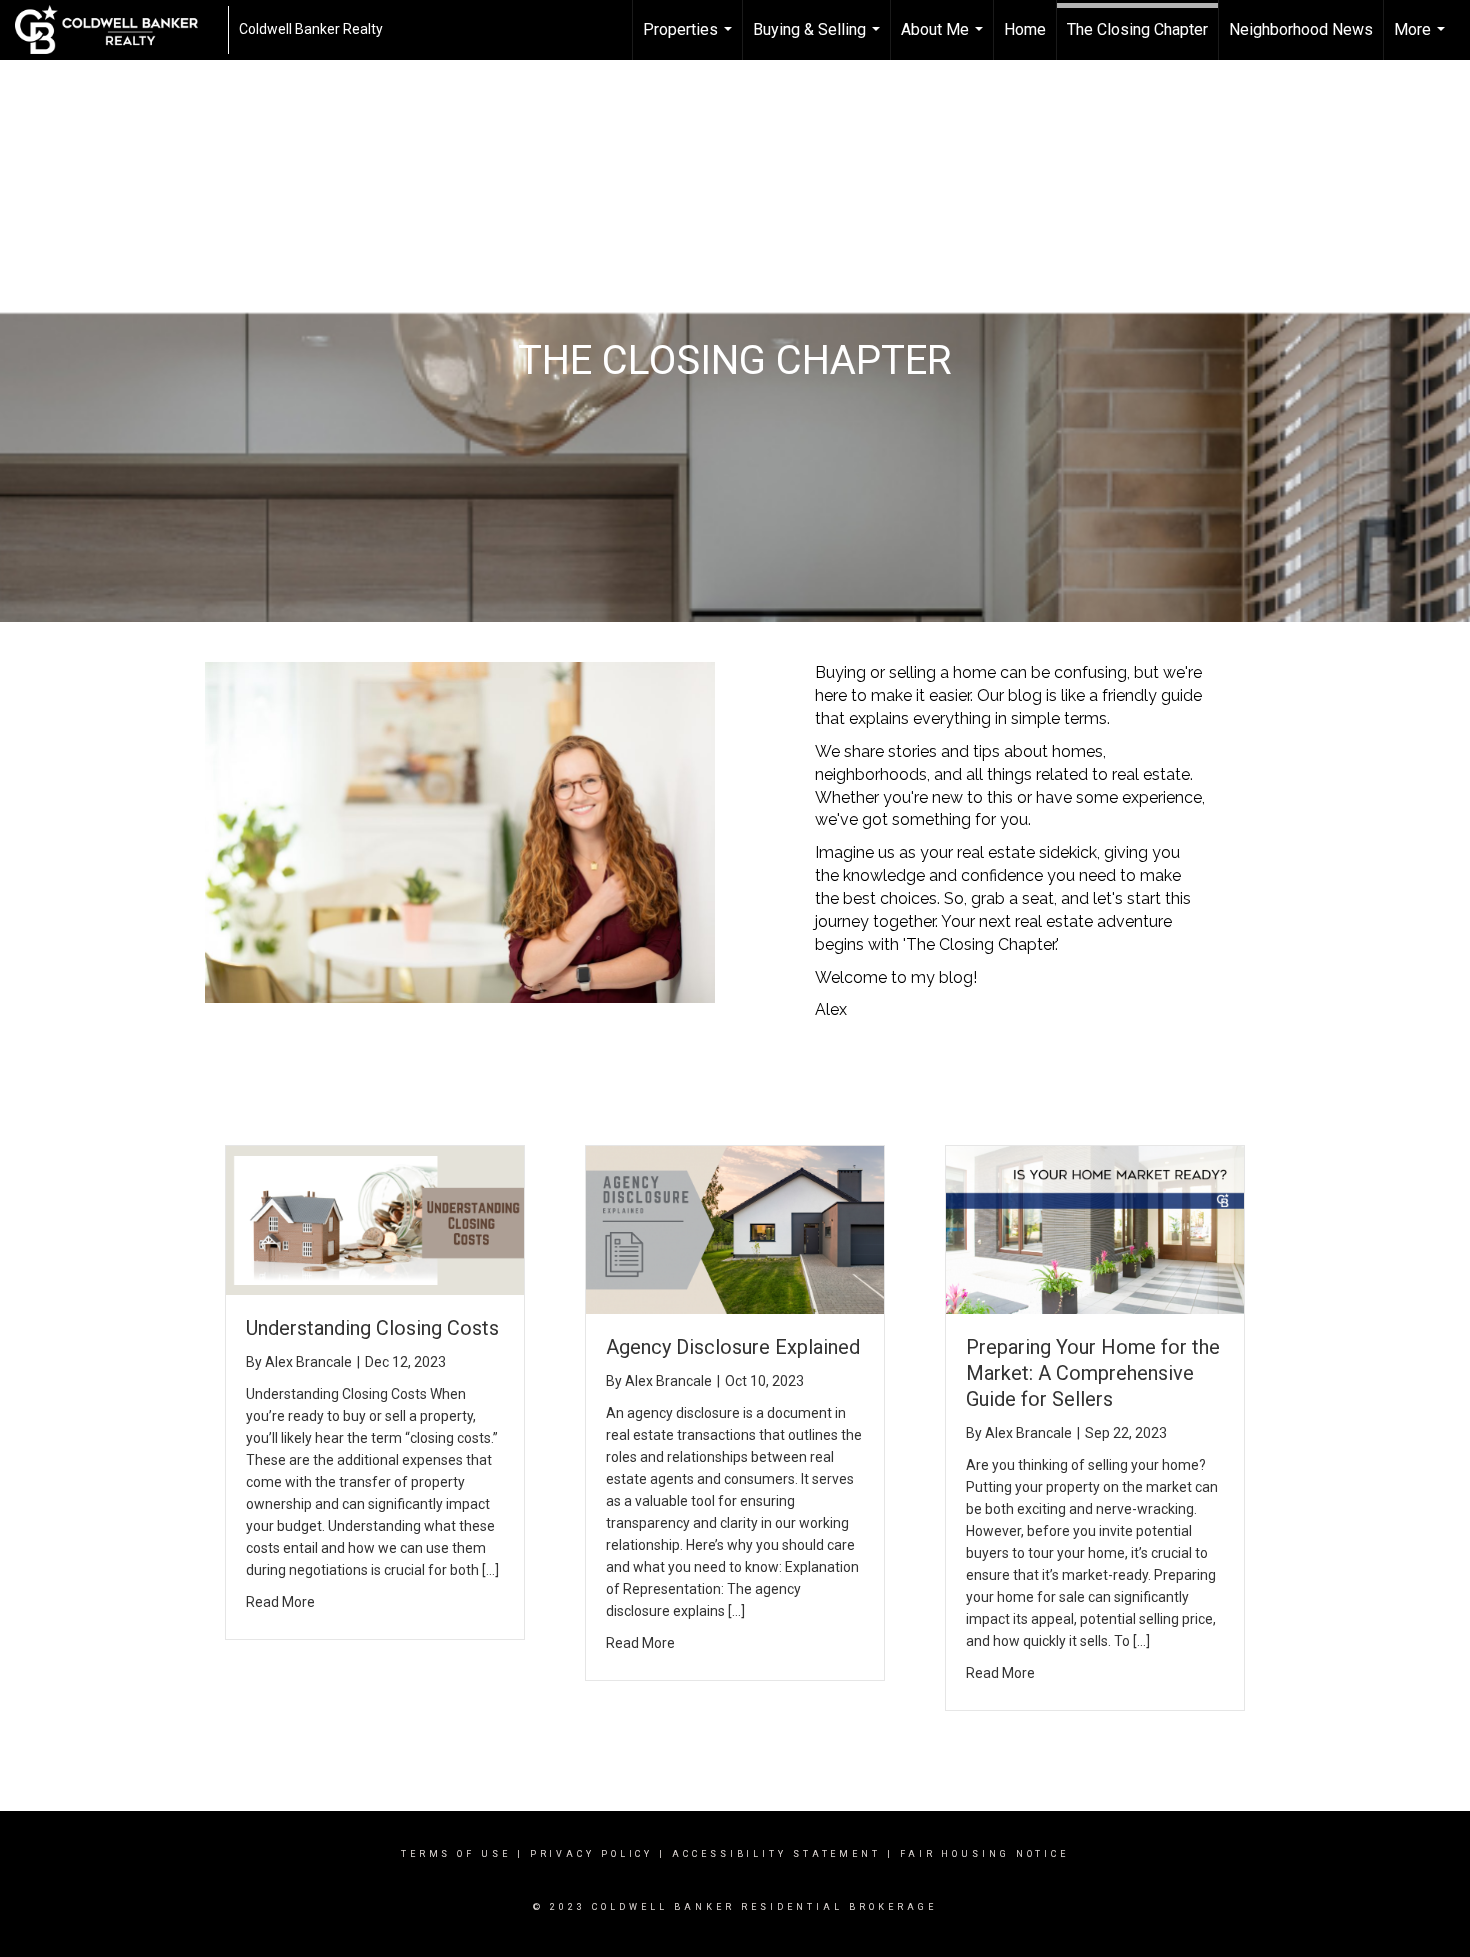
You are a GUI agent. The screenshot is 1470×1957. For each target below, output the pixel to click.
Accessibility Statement (776, 1854)
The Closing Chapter (1137, 29)
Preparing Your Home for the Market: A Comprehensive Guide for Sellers (1093, 1373)
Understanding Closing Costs (372, 1328)
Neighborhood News (1301, 29)
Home (1025, 29)
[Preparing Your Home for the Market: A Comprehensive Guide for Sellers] (1095, 1228)
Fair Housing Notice (984, 1854)
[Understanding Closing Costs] (375, 1219)
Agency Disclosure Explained (733, 1347)
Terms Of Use (456, 1854)
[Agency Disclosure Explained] (735, 1228)
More (1422, 40)
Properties (690, 40)
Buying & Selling (819, 40)
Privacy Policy (592, 1854)
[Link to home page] (116, 30)
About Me (944, 40)
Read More (280, 1602)
